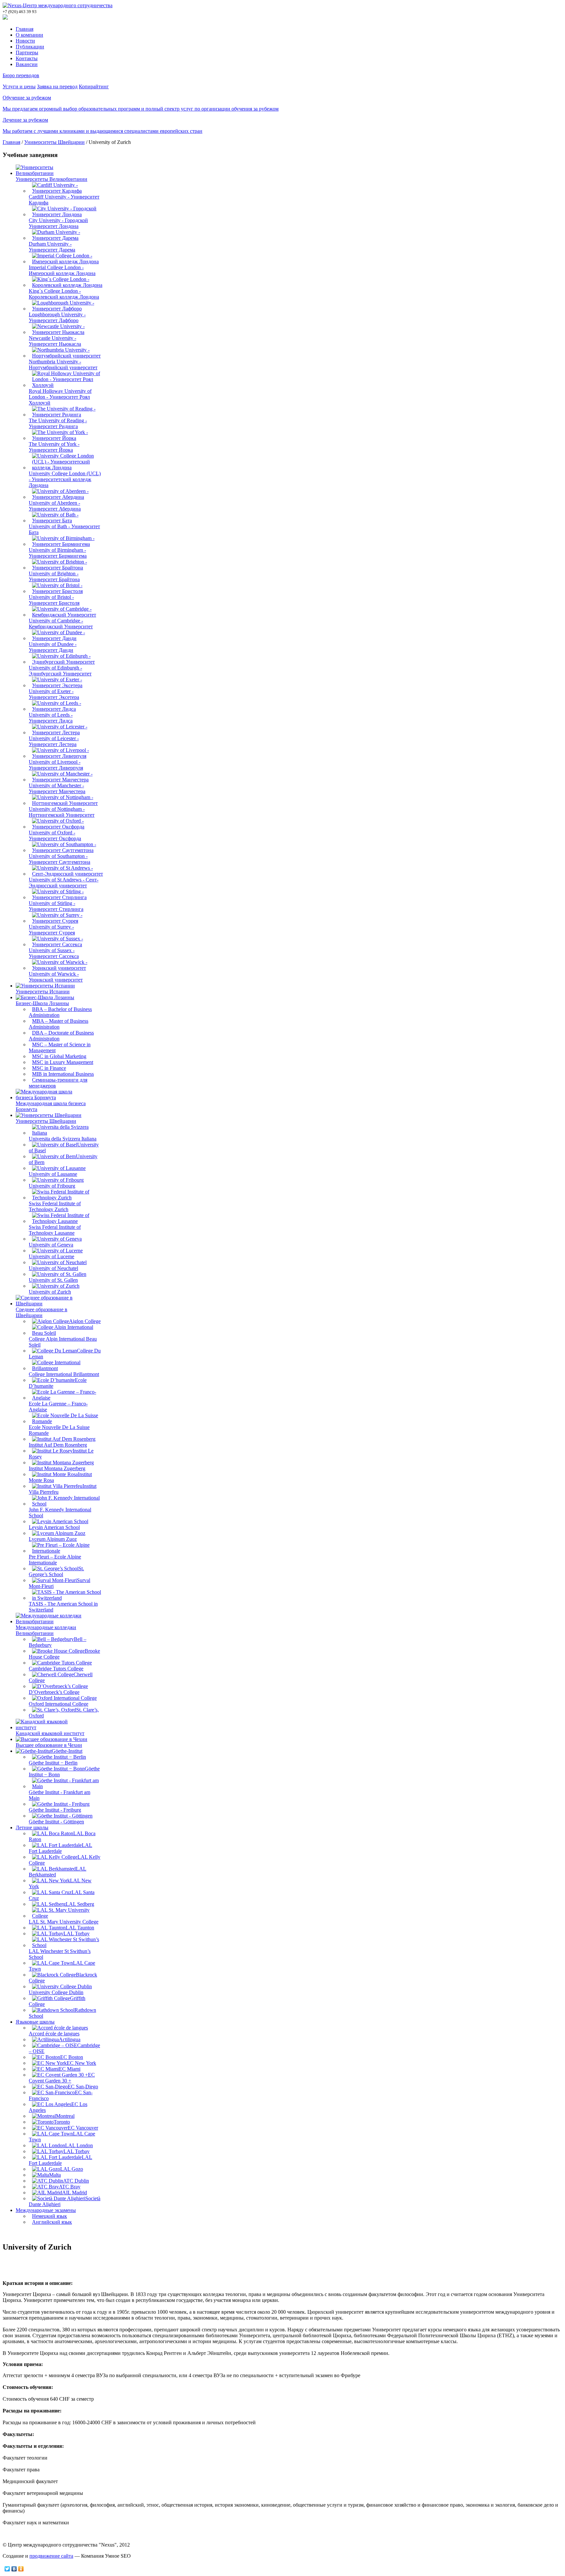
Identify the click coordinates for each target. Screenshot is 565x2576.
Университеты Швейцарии (54, 142)
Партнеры (27, 52)
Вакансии (27, 64)
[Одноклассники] (21, 2569)
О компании (29, 35)
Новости (25, 41)
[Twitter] (7, 2569)
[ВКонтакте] (14, 2569)
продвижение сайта (51, 2556)
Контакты (27, 58)
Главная (25, 29)
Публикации (30, 47)
